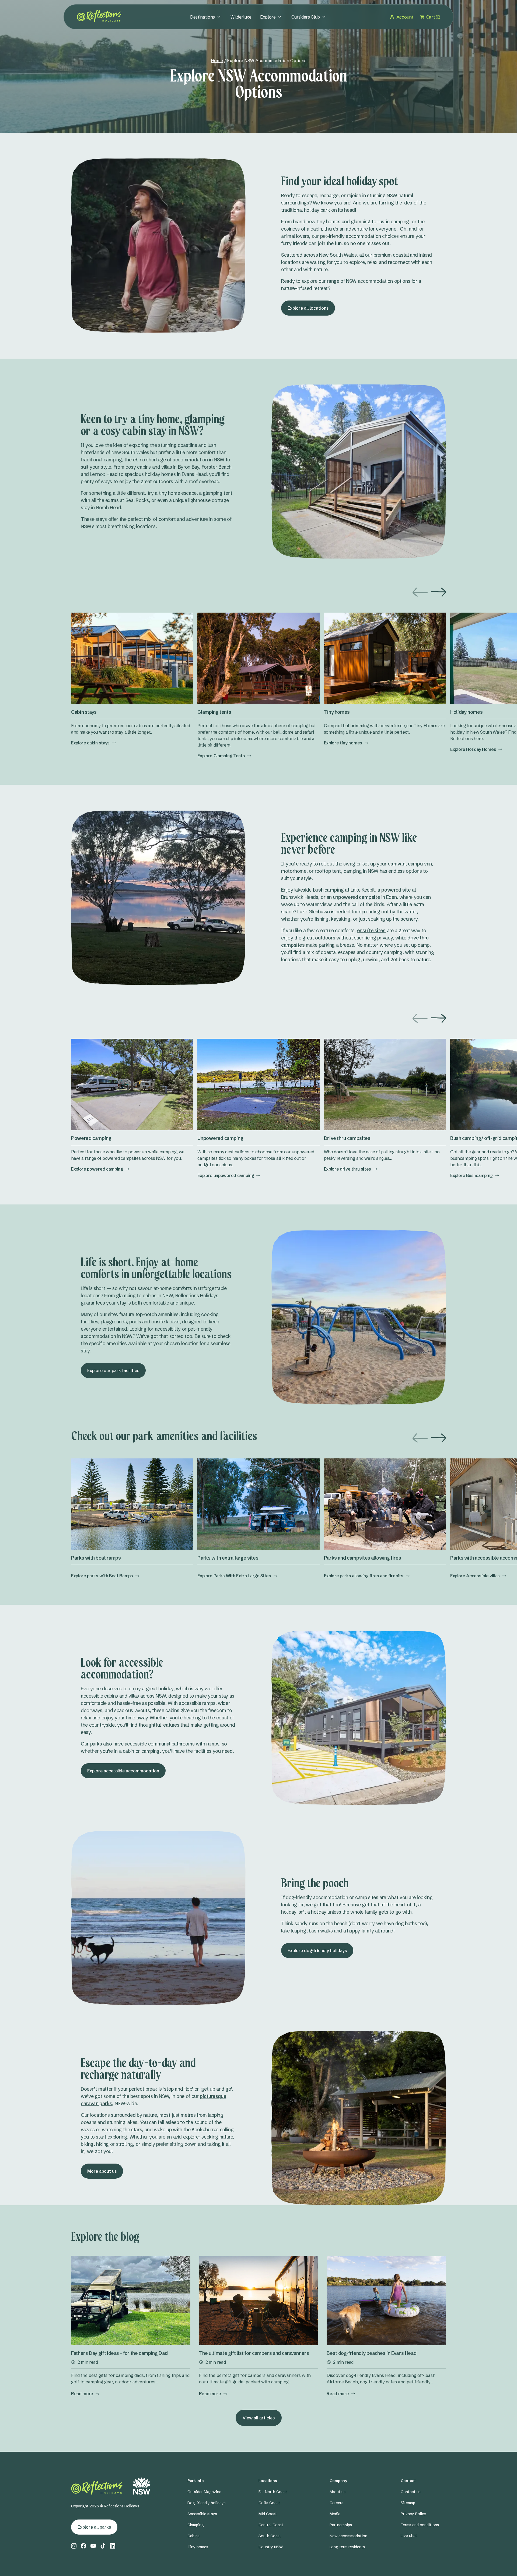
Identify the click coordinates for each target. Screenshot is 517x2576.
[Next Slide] (438, 592)
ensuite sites (371, 930)
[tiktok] (103, 2546)
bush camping (328, 890)
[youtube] (93, 2546)
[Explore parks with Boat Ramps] (132, 1504)
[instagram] (74, 2546)
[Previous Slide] (420, 592)
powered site (396, 890)
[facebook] (83, 2546)
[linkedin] (113, 2546)
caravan (397, 864)
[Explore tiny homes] (385, 658)
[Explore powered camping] (132, 1084)
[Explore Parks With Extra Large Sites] (258, 1504)
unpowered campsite (357, 897)
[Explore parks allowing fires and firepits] (385, 1504)
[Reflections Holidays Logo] (99, 16)
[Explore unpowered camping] (258, 1084)
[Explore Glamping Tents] (258, 658)
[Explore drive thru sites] (385, 1084)
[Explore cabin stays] (132, 658)
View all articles (259, 2418)
